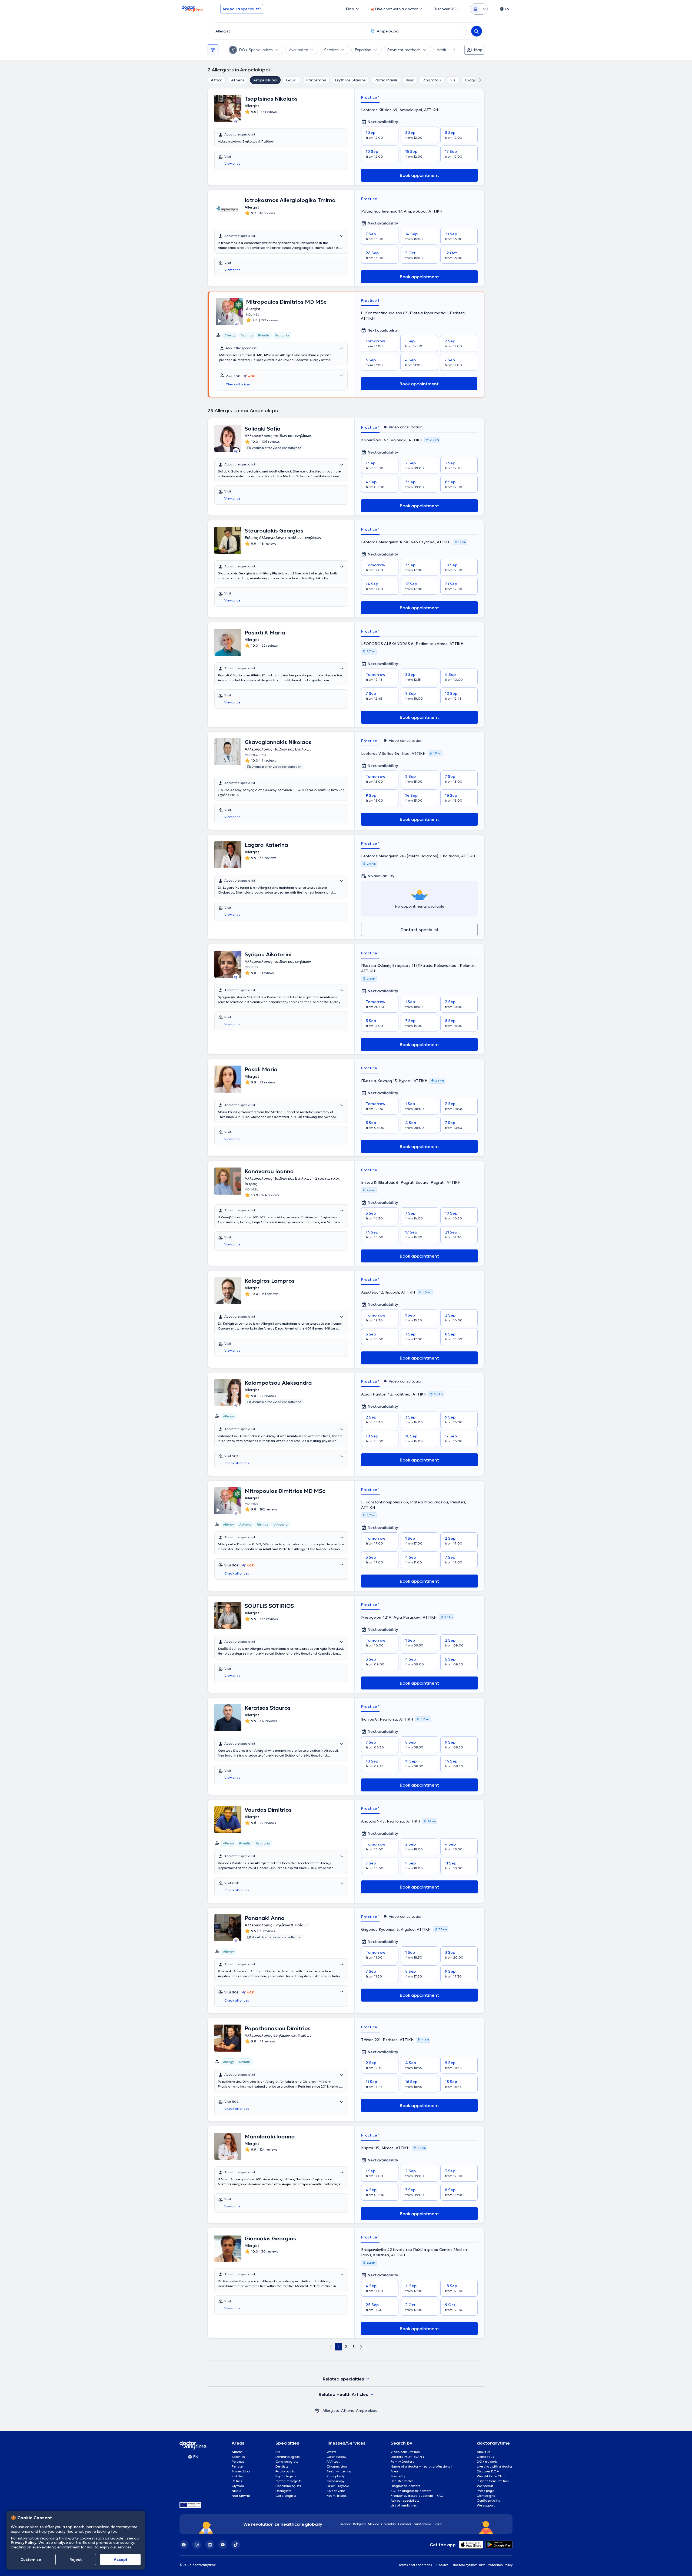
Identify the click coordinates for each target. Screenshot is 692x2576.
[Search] (477, 31)
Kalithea (238, 2476)
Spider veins (336, 2491)
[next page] (361, 2347)
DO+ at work (487, 2461)
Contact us (485, 2457)
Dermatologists (288, 2457)
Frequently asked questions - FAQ (417, 2496)
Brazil (438, 2524)
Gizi (453, 80)
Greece (345, 2524)
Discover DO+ (488, 2471)
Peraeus (238, 2461)
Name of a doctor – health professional (421, 2466)
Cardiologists (286, 2496)
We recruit (485, 2486)
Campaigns (486, 2496)
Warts (331, 2452)
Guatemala (422, 2524)
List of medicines (404, 2505)
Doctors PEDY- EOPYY (407, 2457)
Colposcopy (335, 2481)
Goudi (292, 80)
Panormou (316, 80)
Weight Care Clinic (492, 2476)
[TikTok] (236, 2545)
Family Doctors (402, 2461)
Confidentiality (488, 2500)
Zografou (432, 80)
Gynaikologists (287, 2461)
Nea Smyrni (241, 2496)
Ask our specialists (405, 2500)
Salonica (239, 2457)
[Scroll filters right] (451, 50)
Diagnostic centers (405, 2486)
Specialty (398, 2476)
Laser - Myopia (338, 2486)
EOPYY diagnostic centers (411, 2491)
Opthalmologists (289, 2481)
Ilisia (410, 80)
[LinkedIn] (210, 2545)
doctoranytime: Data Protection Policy (483, 2565)
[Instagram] (197, 2545)
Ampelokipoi (265, 80)
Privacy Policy (24, 2542)
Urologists (283, 2491)
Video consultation (405, 2452)
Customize (31, 2560)
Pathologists (285, 2471)
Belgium (359, 2524)
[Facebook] (184, 2545)
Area (394, 2471)
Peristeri (238, 2466)
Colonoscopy (336, 2457)
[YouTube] (223, 2545)
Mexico (373, 2524)
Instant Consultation (493, 2481)
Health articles (402, 2481)
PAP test (333, 2461)
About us (484, 2452)
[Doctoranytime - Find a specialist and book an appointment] (317, 2410)
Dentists (282, 2466)
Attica (217, 80)
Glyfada (238, 2486)
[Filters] (213, 50)
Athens (238, 80)
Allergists (331, 2410)
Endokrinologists (288, 2486)
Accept (121, 2560)
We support (486, 2505)
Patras (237, 2481)
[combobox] (286, 31)
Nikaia (237, 2491)
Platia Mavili (386, 80)
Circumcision (337, 2466)
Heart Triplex (337, 2496)
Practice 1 (370, 97)
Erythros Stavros (350, 80)
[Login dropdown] (479, 9)
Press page (485, 2491)
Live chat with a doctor (495, 2466)
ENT (279, 2452)
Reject (76, 2560)
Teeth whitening (339, 2471)
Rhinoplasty (336, 2476)
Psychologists (286, 2476)
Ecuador (405, 2524)
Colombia (389, 2524)
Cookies (442, 2565)
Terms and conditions (415, 2565)
